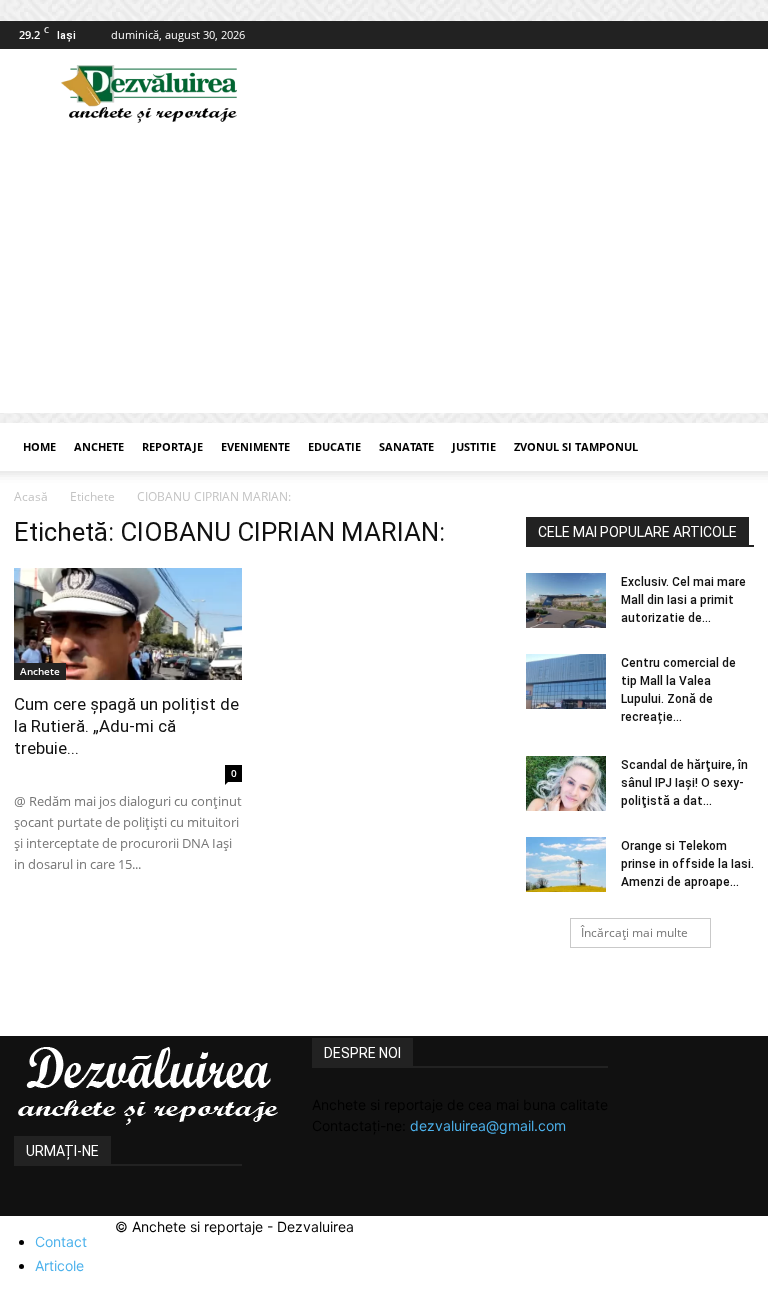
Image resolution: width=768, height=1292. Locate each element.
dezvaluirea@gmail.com (488, 1125)
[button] (730, 447)
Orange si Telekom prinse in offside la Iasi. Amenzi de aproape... (687, 864)
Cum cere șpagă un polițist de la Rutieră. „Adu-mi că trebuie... (126, 726)
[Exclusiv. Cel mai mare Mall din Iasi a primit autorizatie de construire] (566, 600)
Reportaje (172, 446)
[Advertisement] (384, 273)
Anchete (99, 446)
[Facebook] (739, 35)
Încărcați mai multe (634, 932)
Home (39, 446)
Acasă (31, 496)
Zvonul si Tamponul (576, 446)
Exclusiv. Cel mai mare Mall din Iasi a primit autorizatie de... (683, 600)
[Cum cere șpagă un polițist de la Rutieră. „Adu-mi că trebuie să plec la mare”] (128, 624)
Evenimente (255, 446)
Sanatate (406, 446)
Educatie (334, 446)
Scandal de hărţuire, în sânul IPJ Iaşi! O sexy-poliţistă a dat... (684, 783)
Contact (61, 1241)
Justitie (474, 446)
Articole (59, 1265)
